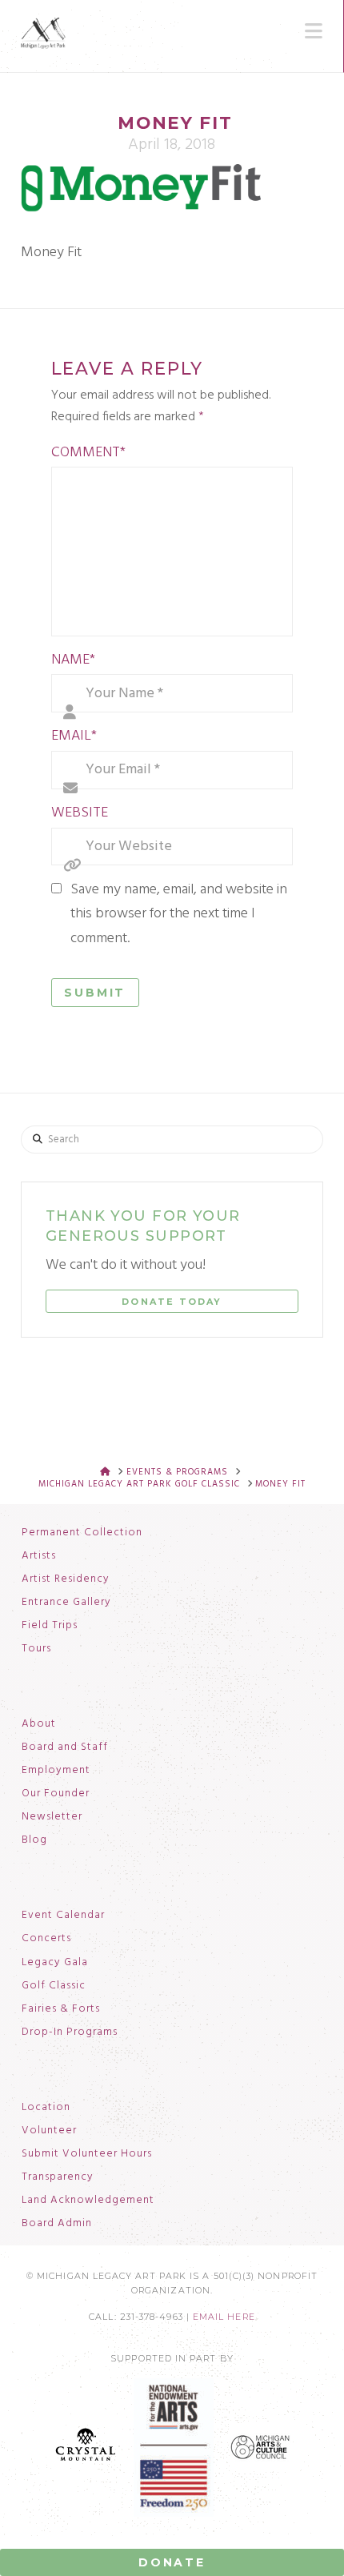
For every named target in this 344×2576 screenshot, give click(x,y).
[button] (314, 31)
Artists (39, 1556)
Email (74, 736)
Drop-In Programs (70, 2032)
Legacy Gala (55, 1963)
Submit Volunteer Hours (87, 2154)
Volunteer (49, 2131)
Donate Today (172, 1302)
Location (46, 2108)
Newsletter (52, 1817)
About (39, 1724)
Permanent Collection (82, 1533)
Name (74, 660)
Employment (56, 1771)
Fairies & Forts (61, 2009)
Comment (89, 453)
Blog (34, 1840)
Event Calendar (63, 1916)
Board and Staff (65, 1747)
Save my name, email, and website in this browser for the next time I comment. (179, 914)
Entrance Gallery (66, 1603)
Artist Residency (66, 1579)
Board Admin (57, 2224)
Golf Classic (54, 1986)
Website (80, 813)
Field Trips (50, 1626)
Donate (172, 2562)
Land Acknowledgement (88, 2201)
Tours (36, 1649)
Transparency (58, 2177)
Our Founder (56, 1794)
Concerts (46, 1939)
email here (224, 2317)
